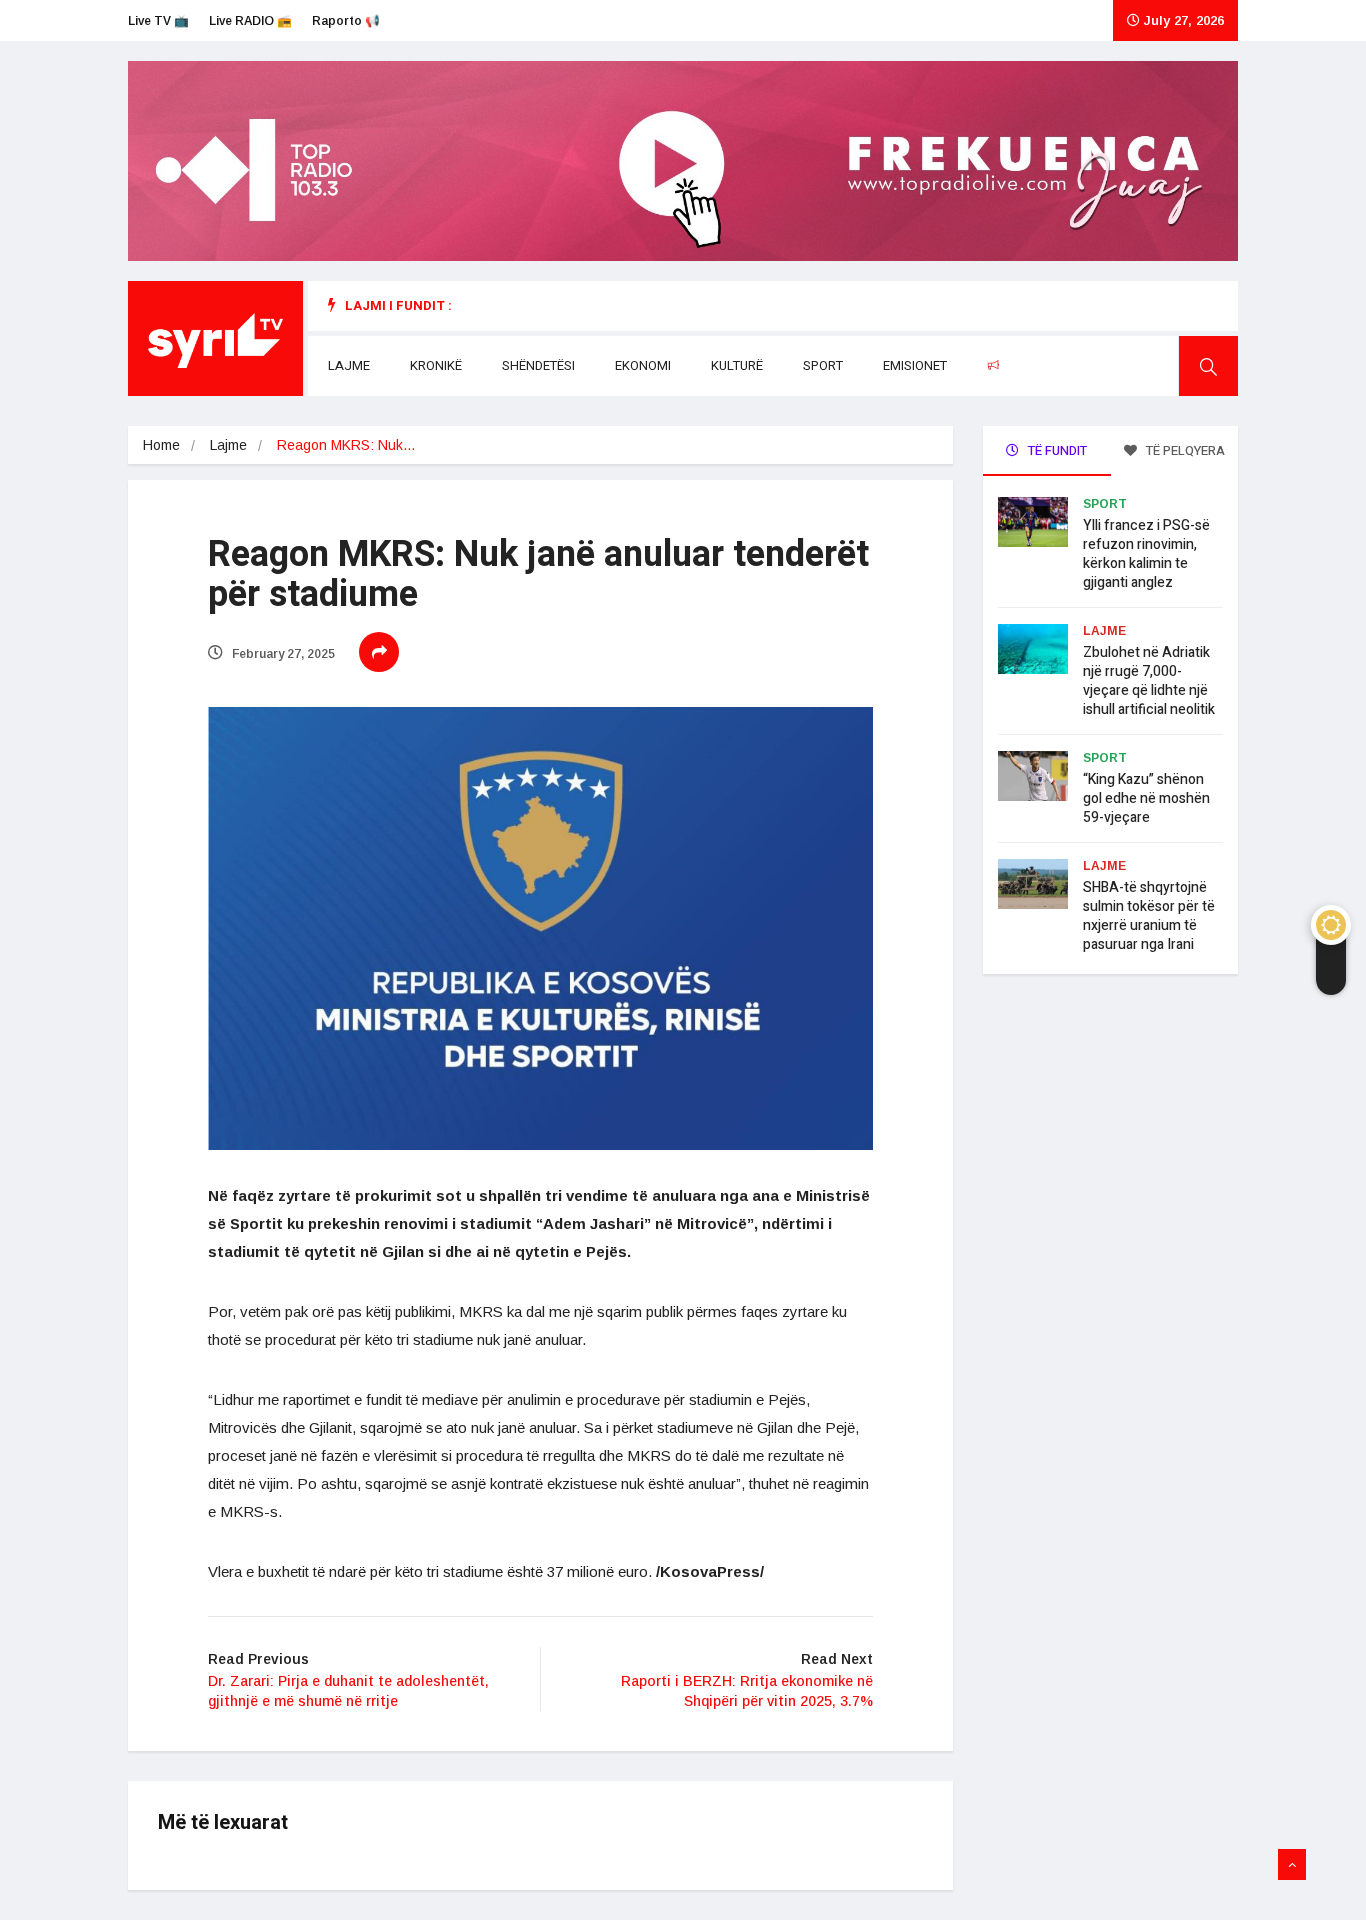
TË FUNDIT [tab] (1056, 450)
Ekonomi (643, 365)
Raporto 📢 (346, 21)
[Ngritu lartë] (1292, 1865)
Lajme (349, 365)
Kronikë (436, 365)
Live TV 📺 (158, 21)
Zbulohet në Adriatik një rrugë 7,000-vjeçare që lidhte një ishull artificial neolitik (1149, 681)
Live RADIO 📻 (250, 21)
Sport (823, 365)
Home (161, 445)
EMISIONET (915, 365)
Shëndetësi (538, 365)
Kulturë (737, 365)
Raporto (1034, 365)
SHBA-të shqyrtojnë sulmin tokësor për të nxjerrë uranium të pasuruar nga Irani (1149, 916)
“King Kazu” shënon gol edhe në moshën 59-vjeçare (1146, 798)
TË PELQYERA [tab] (1184, 450)
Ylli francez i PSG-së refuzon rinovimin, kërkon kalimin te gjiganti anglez (1146, 554)
